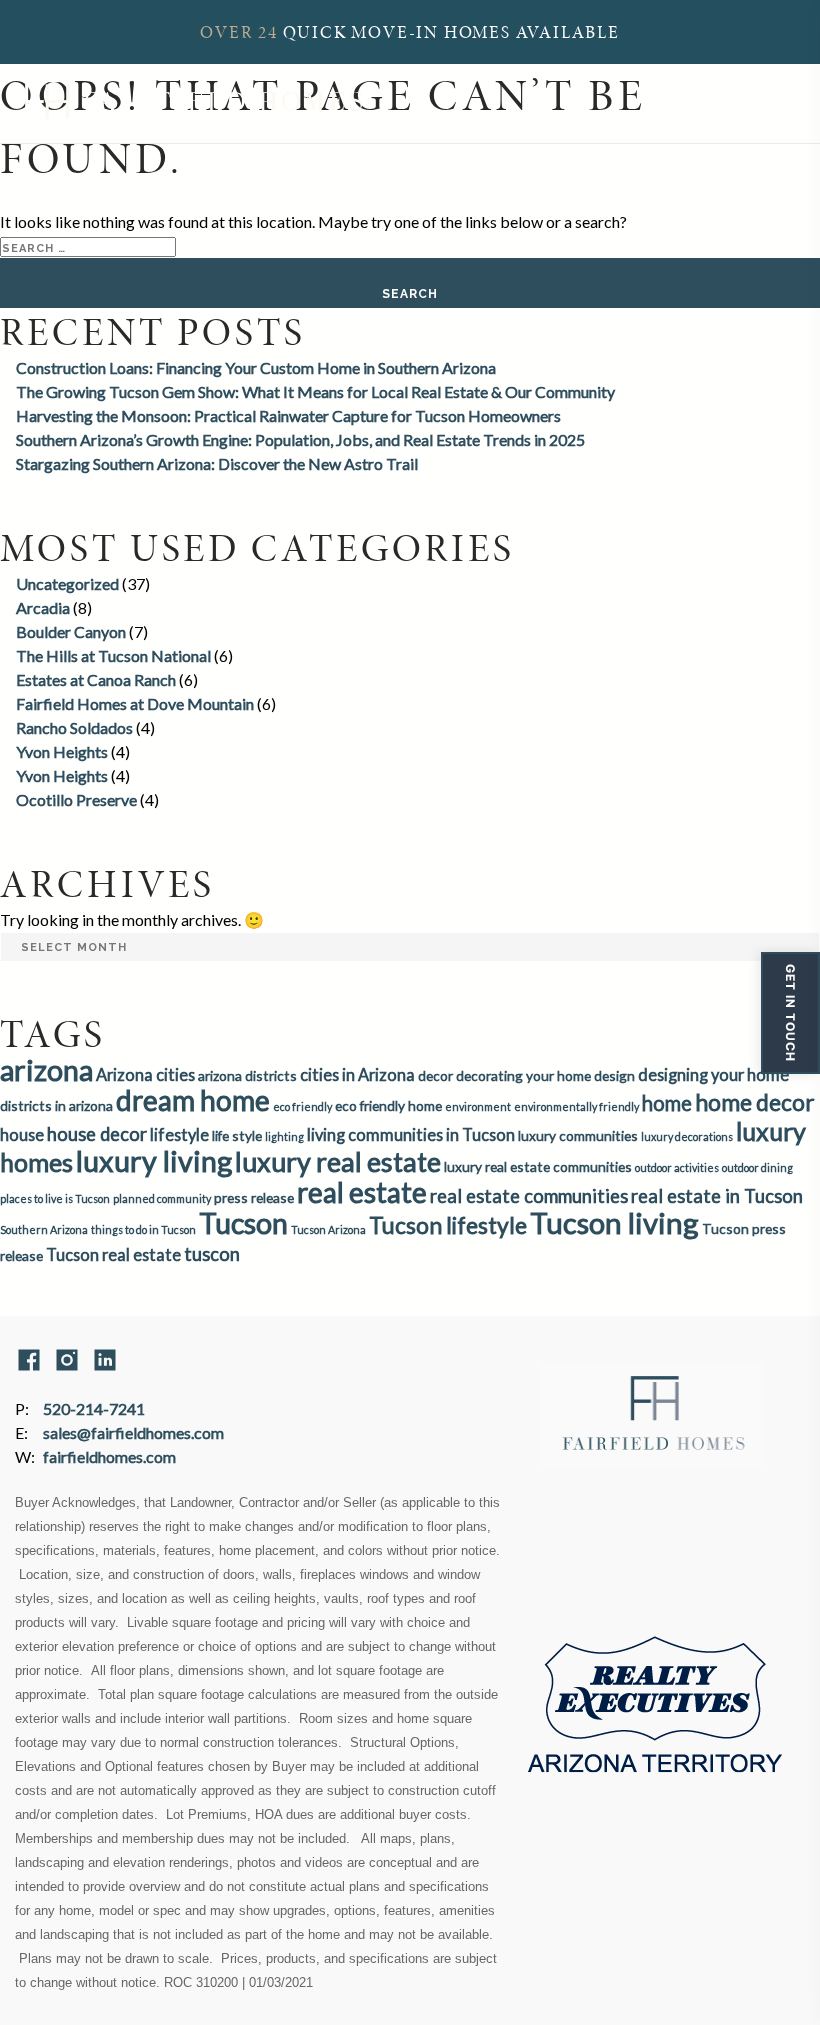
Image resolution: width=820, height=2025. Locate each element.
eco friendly (302, 1106)
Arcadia (43, 607)
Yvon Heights (62, 751)
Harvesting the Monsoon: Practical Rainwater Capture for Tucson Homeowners (288, 415)
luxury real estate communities (538, 1166)
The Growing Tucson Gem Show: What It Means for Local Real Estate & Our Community (315, 391)
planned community (162, 1198)
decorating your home (523, 1075)
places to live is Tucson (55, 1198)
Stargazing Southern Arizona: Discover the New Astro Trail (217, 463)
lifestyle (179, 1134)
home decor (755, 1102)
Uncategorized (67, 583)
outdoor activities (677, 1167)
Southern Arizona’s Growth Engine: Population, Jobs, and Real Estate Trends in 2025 (300, 439)
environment (478, 1106)
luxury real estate (338, 1161)
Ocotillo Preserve (76, 799)
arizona (46, 1070)
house (22, 1134)
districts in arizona (56, 1105)
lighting (284, 1136)
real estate (362, 1192)
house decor (97, 1134)
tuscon (212, 1254)
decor (435, 1075)
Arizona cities (145, 1074)
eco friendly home (388, 1105)
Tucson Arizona (328, 1229)
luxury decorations (687, 1136)
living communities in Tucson (411, 1134)
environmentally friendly (576, 1106)
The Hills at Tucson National (113, 655)
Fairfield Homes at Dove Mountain (135, 703)
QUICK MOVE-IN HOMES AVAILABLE (410, 32)
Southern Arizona (44, 1229)
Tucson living (614, 1222)
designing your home (713, 1074)
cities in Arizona (357, 1074)
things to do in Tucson (143, 1229)
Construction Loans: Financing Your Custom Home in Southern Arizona (256, 367)
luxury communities (578, 1135)
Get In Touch (790, 1013)
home (667, 1103)
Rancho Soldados (74, 727)
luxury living (154, 1161)
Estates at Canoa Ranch (96, 679)
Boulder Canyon (71, 631)
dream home (193, 1100)
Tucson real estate (113, 1254)
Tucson (243, 1223)
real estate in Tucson (717, 1196)
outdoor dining (757, 1167)
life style (237, 1135)
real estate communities (529, 1196)
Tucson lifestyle (448, 1225)
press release (254, 1197)
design (614, 1075)
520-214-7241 (94, 1408)
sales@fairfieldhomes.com (133, 1432)
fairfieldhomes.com (109, 1456)
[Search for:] (88, 245)
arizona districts (247, 1075)
